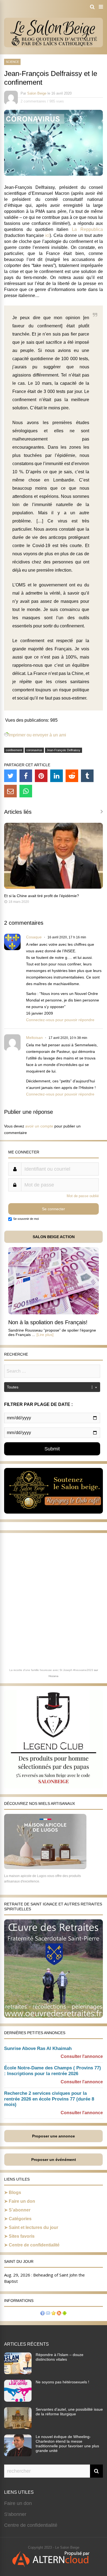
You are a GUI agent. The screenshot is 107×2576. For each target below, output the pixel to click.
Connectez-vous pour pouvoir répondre (60, 1020)
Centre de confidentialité (34, 2245)
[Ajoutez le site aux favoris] (54, 2314)
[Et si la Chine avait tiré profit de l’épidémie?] (54, 887)
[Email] (10, 791)
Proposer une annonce (54, 2136)
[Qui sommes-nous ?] (43, 2314)
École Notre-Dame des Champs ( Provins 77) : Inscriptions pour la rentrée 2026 (53, 2071)
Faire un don (22, 2201)
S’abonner (20, 2210)
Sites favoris (22, 2236)
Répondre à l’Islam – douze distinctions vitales (60, 2357)
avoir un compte (39, 1126)
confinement (14, 750)
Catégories (20, 2219)
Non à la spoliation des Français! (48, 1322)
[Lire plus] (45, 1335)
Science (12, 62)
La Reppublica (87, 229)
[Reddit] (72, 776)
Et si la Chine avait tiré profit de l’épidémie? (42, 896)
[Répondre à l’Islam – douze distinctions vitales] (18, 2373)
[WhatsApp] (26, 791)
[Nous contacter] (48, 2314)
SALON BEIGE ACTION (54, 1237)
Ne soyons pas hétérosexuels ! (62, 2382)
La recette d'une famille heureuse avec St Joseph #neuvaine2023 (51, 1670)
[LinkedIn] (57, 776)
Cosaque (34, 937)
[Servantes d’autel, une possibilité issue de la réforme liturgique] (18, 2427)
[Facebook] (26, 776)
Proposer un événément (54, 2160)
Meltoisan (34, 1038)
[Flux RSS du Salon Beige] (59, 2314)
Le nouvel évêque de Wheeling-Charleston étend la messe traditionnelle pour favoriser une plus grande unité (67, 2444)
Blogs (15, 2192)
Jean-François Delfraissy (64, 750)
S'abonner (15, 2514)
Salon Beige (37, 93)
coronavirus (34, 750)
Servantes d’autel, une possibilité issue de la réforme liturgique (69, 2412)
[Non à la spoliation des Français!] (54, 1313)
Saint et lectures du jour (33, 2227)
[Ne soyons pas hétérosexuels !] (18, 2400)
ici (47, 235)
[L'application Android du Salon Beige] (64, 2314)
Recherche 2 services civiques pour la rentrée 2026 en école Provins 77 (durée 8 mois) (49, 2099)
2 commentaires (33, 101)
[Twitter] (10, 776)
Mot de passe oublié (83, 1196)
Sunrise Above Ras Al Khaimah (38, 2048)
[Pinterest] (41, 776)
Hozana (54, 1676)
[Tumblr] (87, 776)
